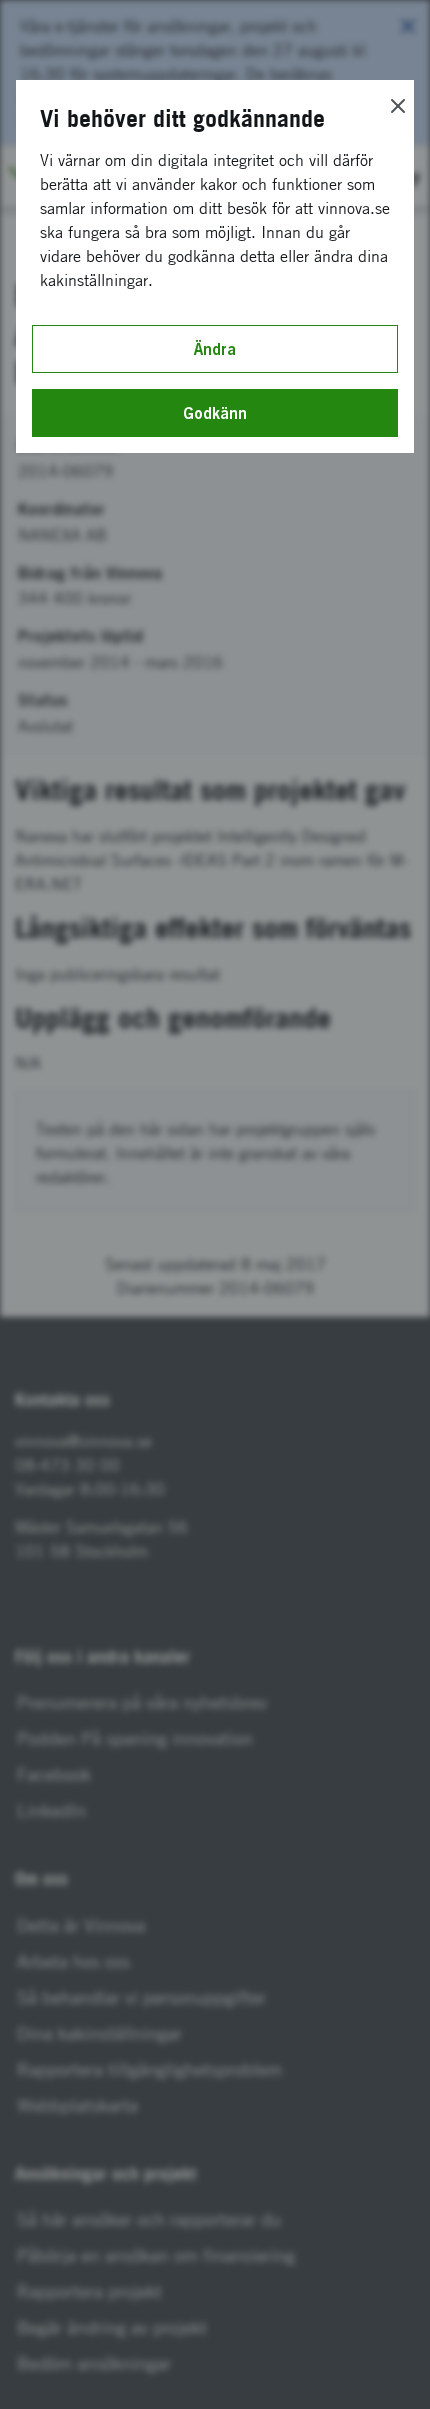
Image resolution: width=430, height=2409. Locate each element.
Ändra (215, 349)
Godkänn (215, 413)
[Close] (398, 106)
